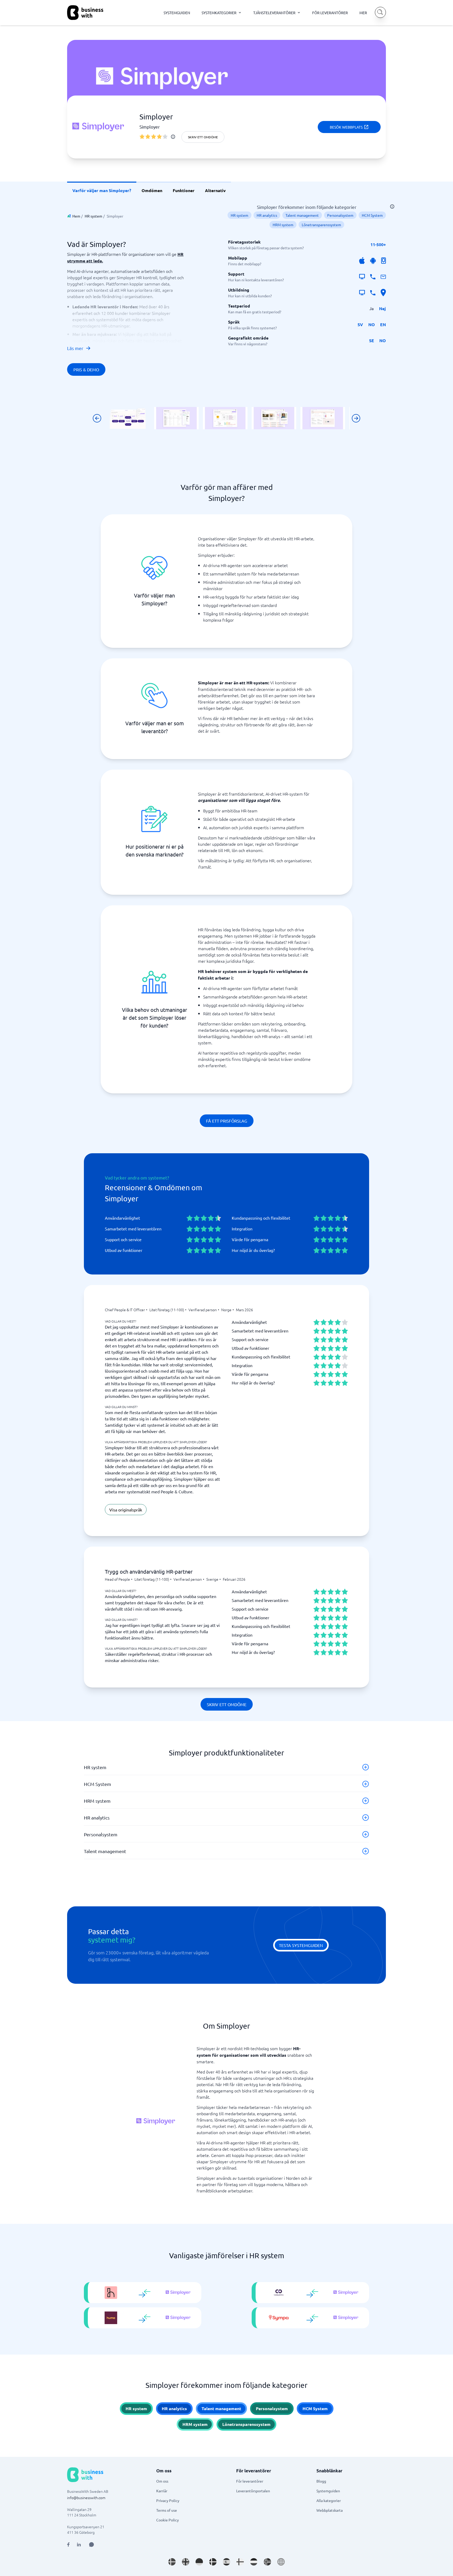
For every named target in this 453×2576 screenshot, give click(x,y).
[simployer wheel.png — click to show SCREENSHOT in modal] (128, 418)
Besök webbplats (346, 127)
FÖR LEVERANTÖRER (330, 13)
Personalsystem (340, 215)
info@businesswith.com (86, 2498)
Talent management (302, 215)
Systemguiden (328, 2491)
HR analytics (267, 215)
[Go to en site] (281, 2562)
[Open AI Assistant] (91, 2545)
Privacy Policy (168, 2500)
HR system (93, 216)
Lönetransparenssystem (321, 225)
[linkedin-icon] (79, 2545)
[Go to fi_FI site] (240, 2562)
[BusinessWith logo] (85, 13)
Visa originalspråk (126, 1510)
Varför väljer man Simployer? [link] (102, 190)
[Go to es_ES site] (226, 2562)
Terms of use (167, 2510)
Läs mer (75, 348)
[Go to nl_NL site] (254, 2562)
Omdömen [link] (152, 190)
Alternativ (215, 190)
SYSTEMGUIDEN (177, 13)
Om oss (162, 2481)
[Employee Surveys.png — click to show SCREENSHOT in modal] (225, 418)
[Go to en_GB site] (186, 2562)
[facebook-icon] (68, 2545)
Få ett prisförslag (227, 1121)
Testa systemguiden (301, 1945)
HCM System (372, 215)
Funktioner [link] (184, 190)
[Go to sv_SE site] (172, 2562)
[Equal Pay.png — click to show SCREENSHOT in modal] (323, 418)
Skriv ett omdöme (203, 137)
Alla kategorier (329, 2500)
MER (363, 13)
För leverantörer (250, 2481)
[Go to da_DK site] (213, 2562)
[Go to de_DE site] (199, 2562)
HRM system (283, 225)
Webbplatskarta (330, 2510)
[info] (173, 137)
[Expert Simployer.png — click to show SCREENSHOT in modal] (274, 418)
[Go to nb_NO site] (267, 2562)
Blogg (321, 2481)
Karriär (162, 2491)
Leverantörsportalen (253, 2491)
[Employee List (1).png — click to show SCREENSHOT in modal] (176, 418)
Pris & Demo (86, 369)
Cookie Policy (168, 2520)
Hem (76, 216)
